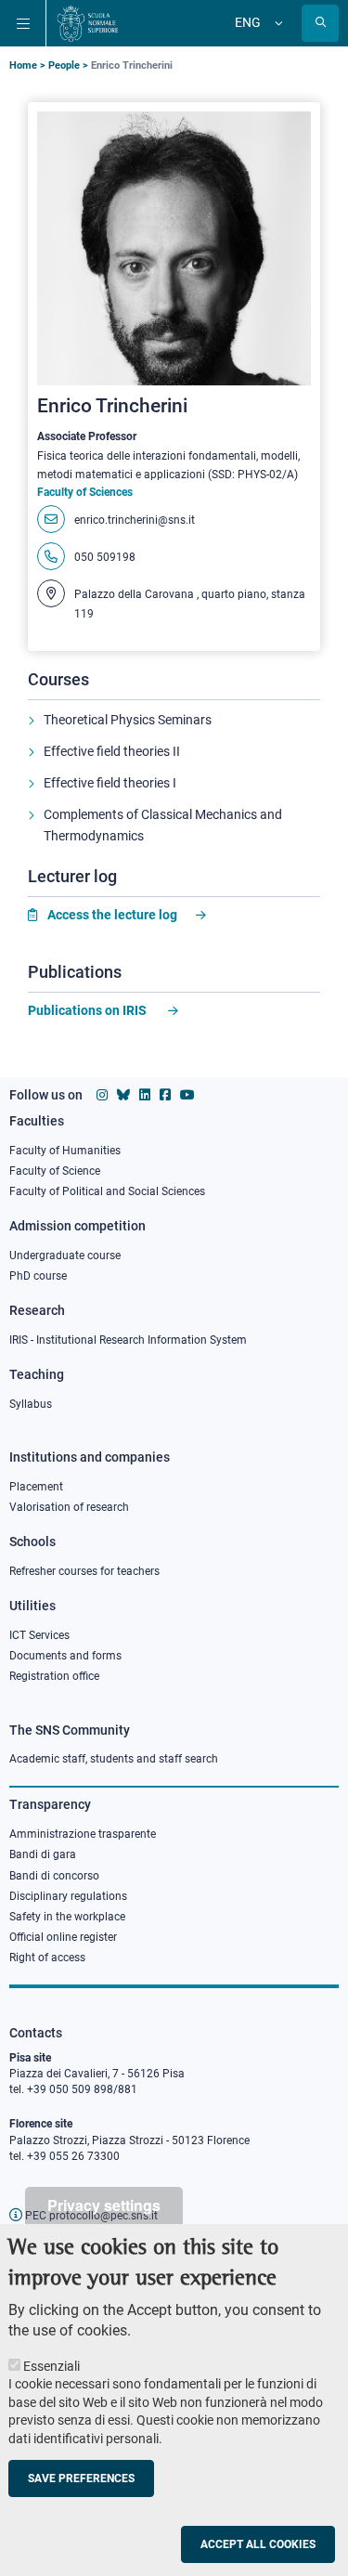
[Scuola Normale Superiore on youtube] (187, 1095)
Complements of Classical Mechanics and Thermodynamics (163, 826)
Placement (36, 1487)
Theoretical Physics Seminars (128, 720)
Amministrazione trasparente (83, 1834)
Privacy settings (104, 2205)
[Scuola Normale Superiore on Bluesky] (123, 1095)
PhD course (38, 1276)
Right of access (47, 1958)
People (64, 65)
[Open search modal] (320, 23)
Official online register (63, 1937)
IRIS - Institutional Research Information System (128, 1340)
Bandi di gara (43, 1854)
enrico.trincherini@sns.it (135, 520)
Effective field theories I (110, 783)
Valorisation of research (69, 1507)
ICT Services (39, 1635)
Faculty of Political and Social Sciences (107, 1191)
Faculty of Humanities (65, 1151)
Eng (248, 22)
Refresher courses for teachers (84, 1571)
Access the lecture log (112, 915)
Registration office (54, 1676)
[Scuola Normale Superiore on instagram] (102, 1095)
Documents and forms (65, 1656)
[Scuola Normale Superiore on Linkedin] (145, 1095)
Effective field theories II (112, 751)
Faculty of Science (55, 1171)
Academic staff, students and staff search (114, 1759)
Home (23, 65)
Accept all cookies (258, 2544)
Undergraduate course (65, 1255)
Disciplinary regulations (68, 1896)
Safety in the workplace (67, 1917)
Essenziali (52, 2366)
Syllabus (31, 1404)
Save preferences (81, 2478)
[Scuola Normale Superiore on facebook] (165, 1095)
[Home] (88, 23)
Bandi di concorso (54, 1876)
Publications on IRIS (89, 1010)
